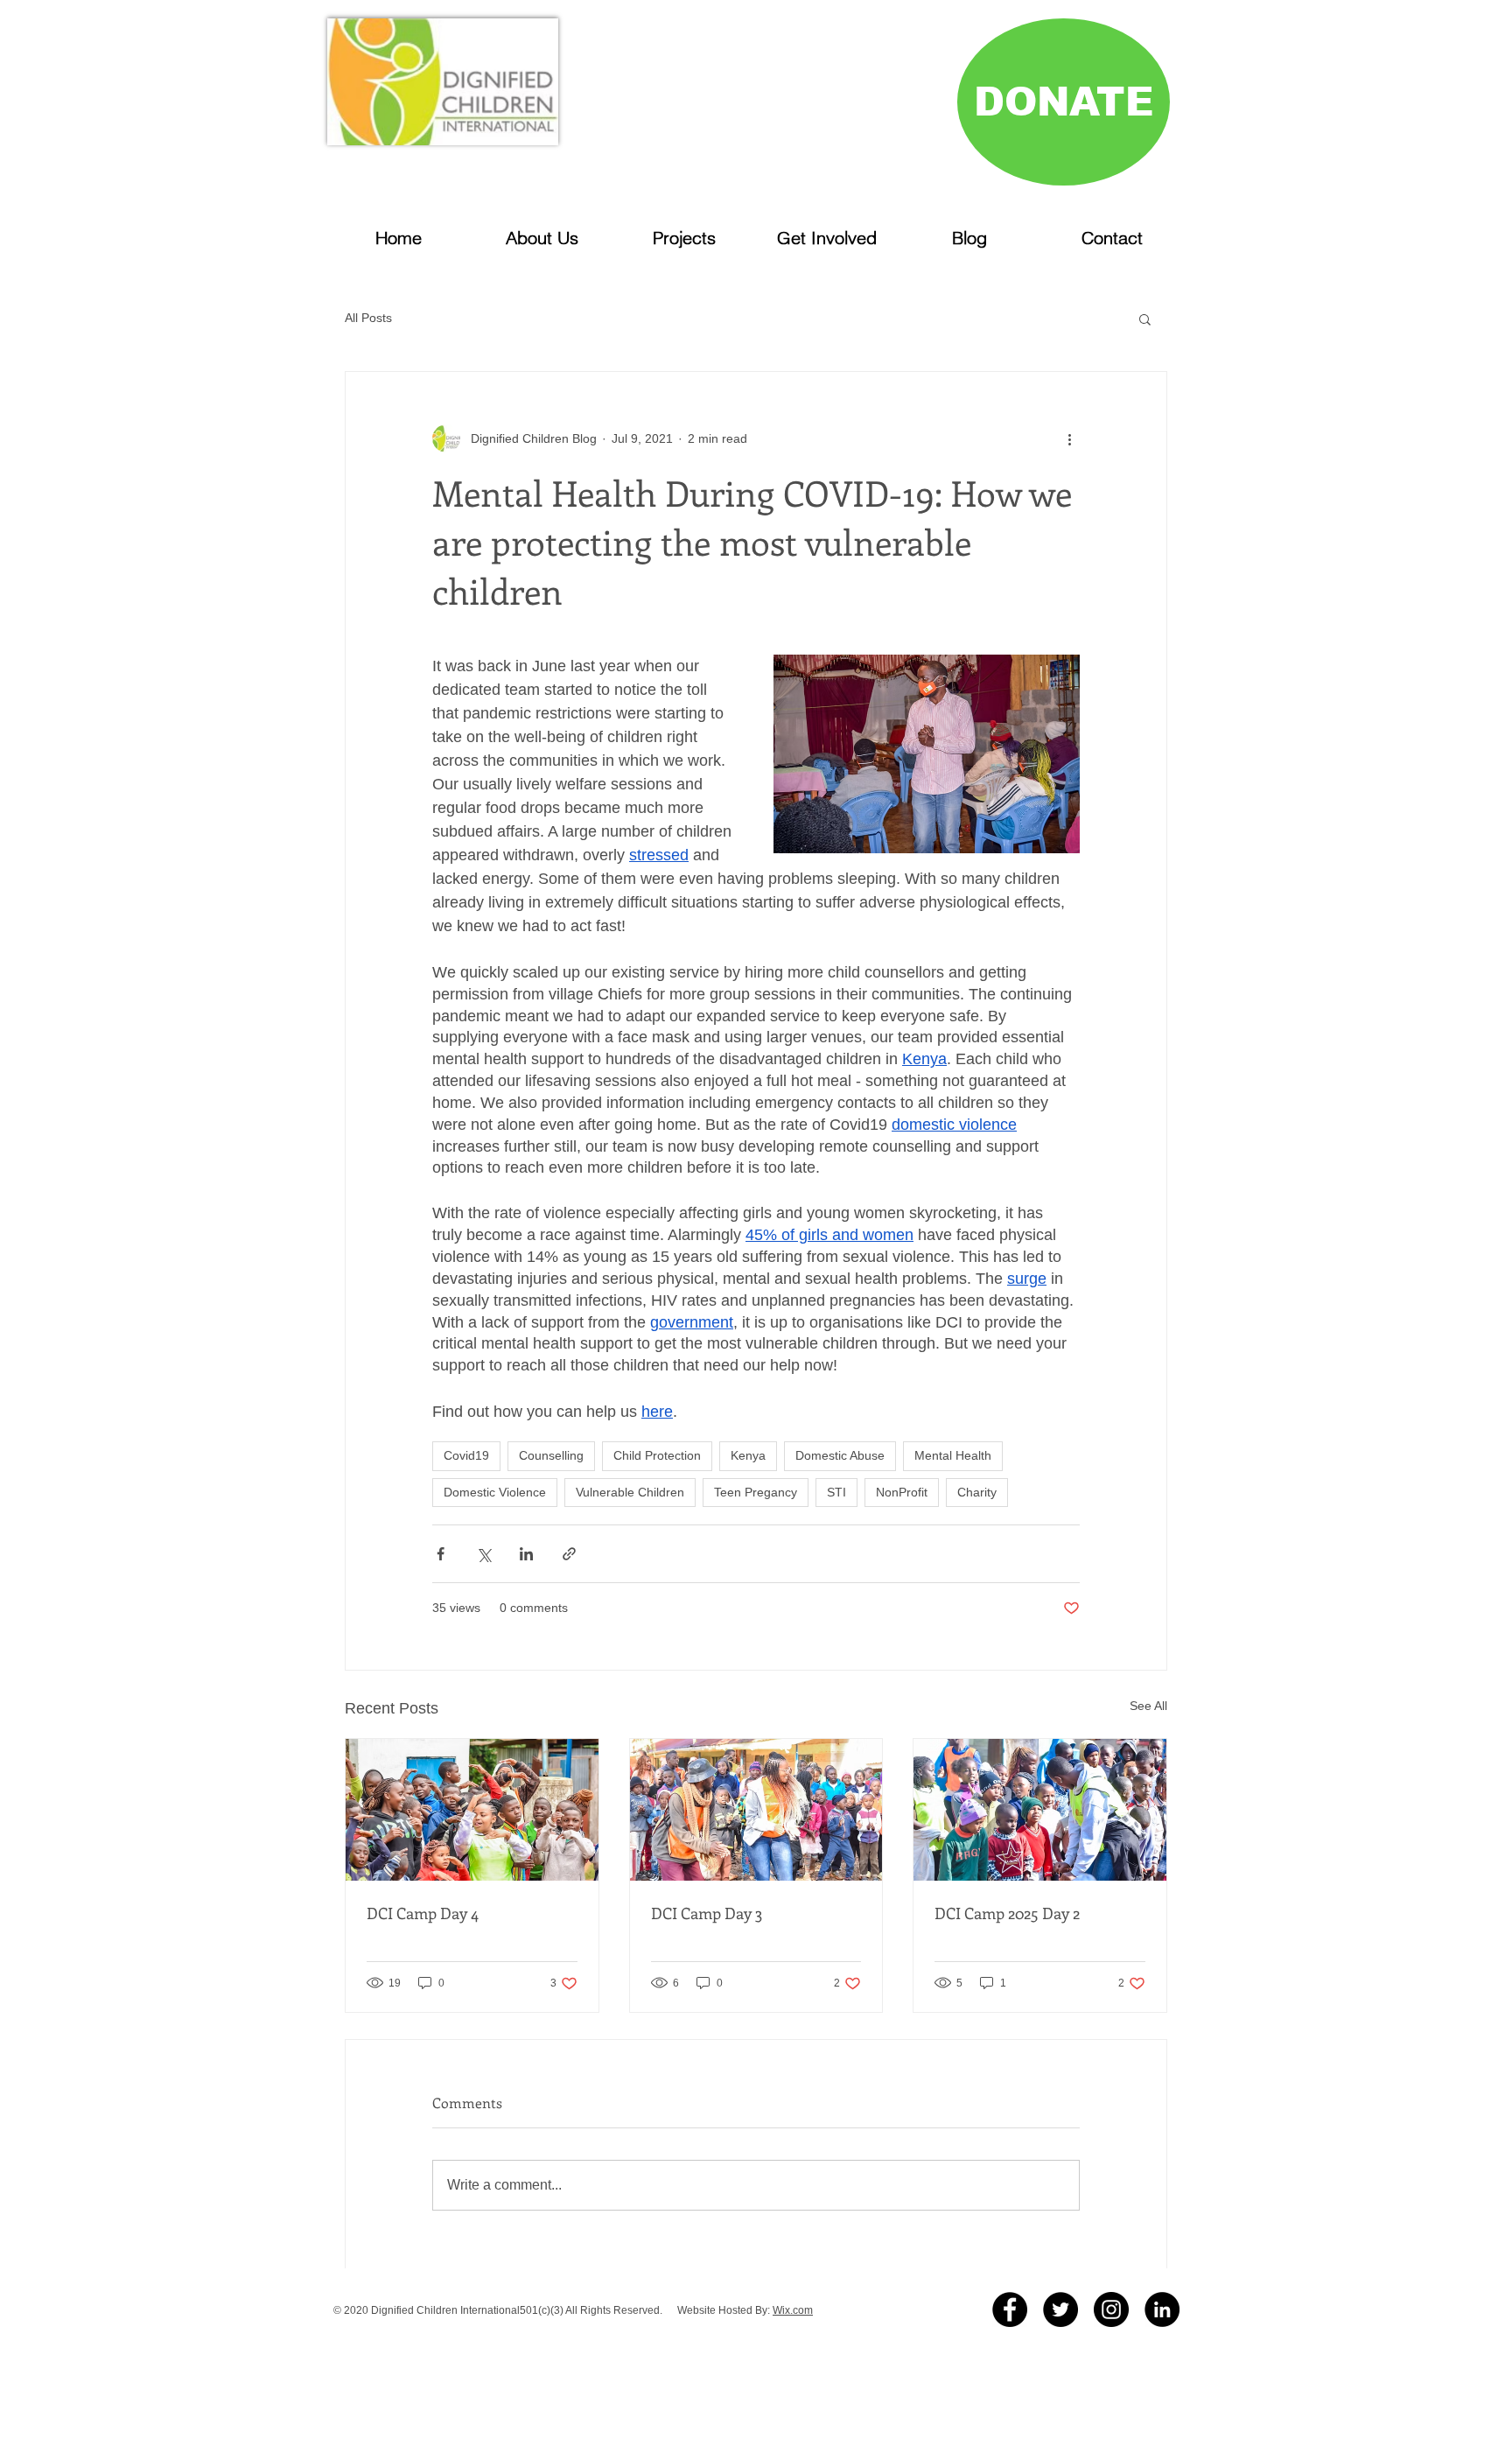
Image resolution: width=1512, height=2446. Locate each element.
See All (1148, 1706)
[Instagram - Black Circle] (1111, 2309)
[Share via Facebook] (441, 1554)
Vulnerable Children (630, 1492)
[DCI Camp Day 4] (472, 1810)
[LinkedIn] (1162, 2309)
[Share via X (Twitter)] (483, 1554)
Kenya (748, 1455)
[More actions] (1069, 438)
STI (836, 1492)
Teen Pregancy (756, 1492)
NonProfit (902, 1492)
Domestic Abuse (840, 1455)
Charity (977, 1492)
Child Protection (657, 1455)
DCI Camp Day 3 (707, 1913)
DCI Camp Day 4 (423, 1913)
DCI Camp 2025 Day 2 (1007, 1913)
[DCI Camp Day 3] (756, 1810)
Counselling (551, 1455)
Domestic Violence (495, 1492)
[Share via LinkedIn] (526, 1554)
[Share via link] (569, 1554)
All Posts (368, 318)
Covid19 (466, 1455)
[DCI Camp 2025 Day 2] (1040, 1810)
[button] (1145, 319)
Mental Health (953, 1455)
